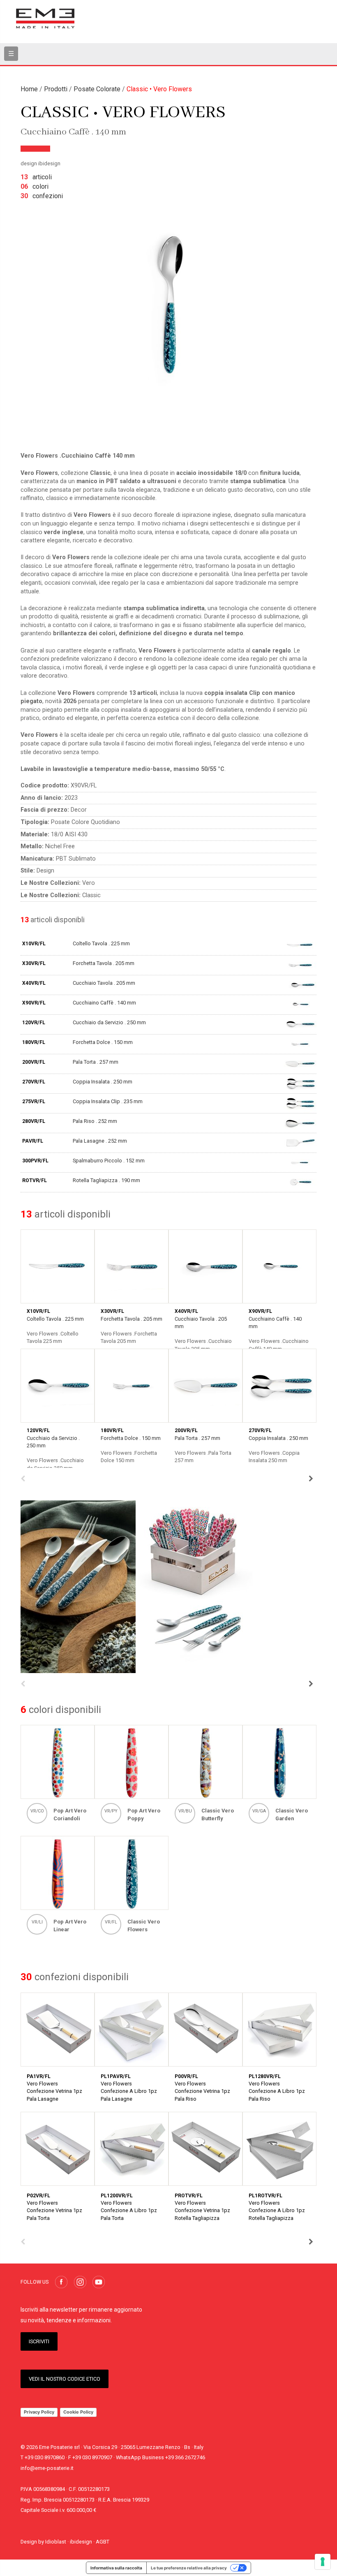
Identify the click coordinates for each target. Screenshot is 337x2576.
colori (35, 186)
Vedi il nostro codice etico (65, 2379)
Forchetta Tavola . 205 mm (104, 963)
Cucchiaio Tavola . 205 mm (104, 983)
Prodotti (56, 89)
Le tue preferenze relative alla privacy (189, 2568)
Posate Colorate (97, 89)
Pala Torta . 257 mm (96, 1062)
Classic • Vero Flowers (159, 89)
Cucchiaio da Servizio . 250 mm (109, 1022)
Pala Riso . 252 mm (95, 1121)
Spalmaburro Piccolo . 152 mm (109, 1161)
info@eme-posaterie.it (47, 2468)
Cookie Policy (78, 2412)
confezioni (42, 196)
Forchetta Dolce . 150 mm (103, 1042)
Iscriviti (39, 2341)
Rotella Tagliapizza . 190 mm (106, 1180)
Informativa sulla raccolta (116, 2568)
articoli (36, 177)
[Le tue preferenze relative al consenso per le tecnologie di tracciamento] (323, 2562)
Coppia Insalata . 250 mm (103, 1082)
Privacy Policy (39, 2412)
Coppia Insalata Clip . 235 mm (108, 1101)
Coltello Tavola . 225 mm (101, 943)
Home (29, 89)
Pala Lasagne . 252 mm (100, 1141)
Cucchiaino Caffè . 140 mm (104, 1003)
